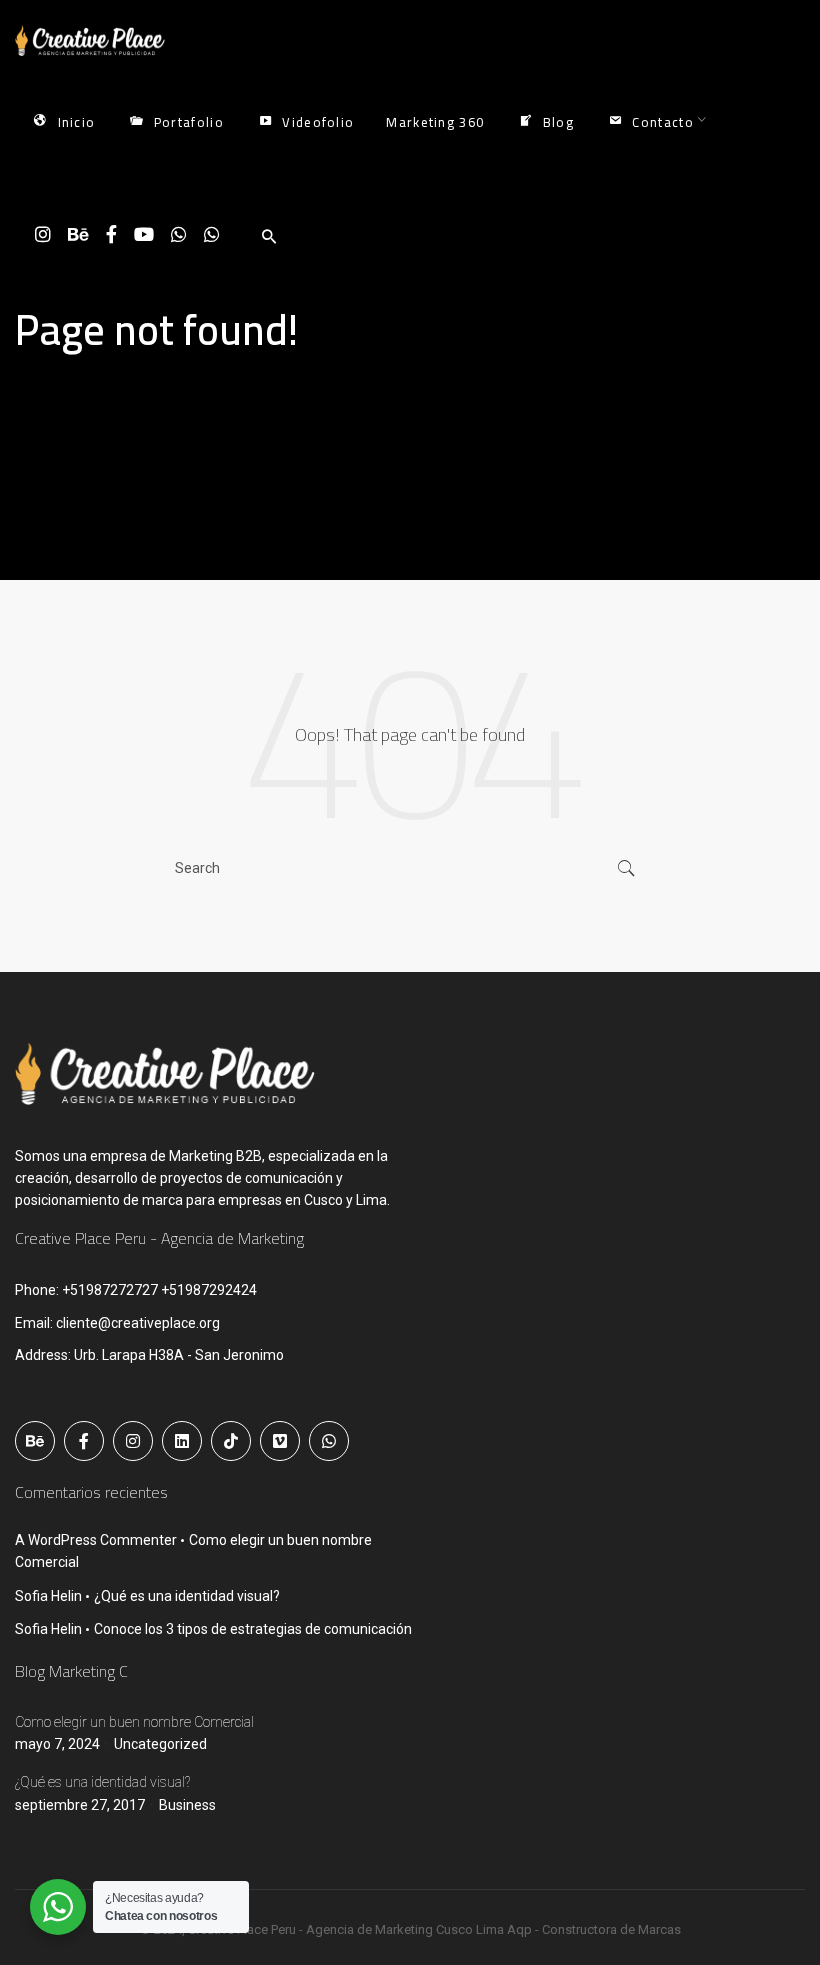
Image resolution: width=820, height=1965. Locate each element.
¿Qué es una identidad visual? (187, 1596)
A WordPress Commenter (96, 1540)
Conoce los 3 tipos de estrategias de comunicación (253, 1629)
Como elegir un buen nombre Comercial (134, 1722)
